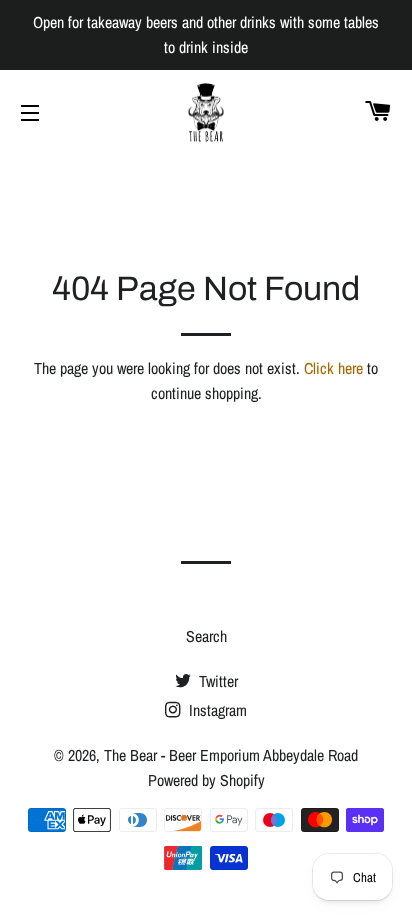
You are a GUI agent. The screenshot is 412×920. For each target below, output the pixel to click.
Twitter (216, 681)
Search (206, 636)
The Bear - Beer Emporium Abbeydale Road (231, 755)
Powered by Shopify (206, 780)
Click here (333, 368)
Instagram (216, 710)
